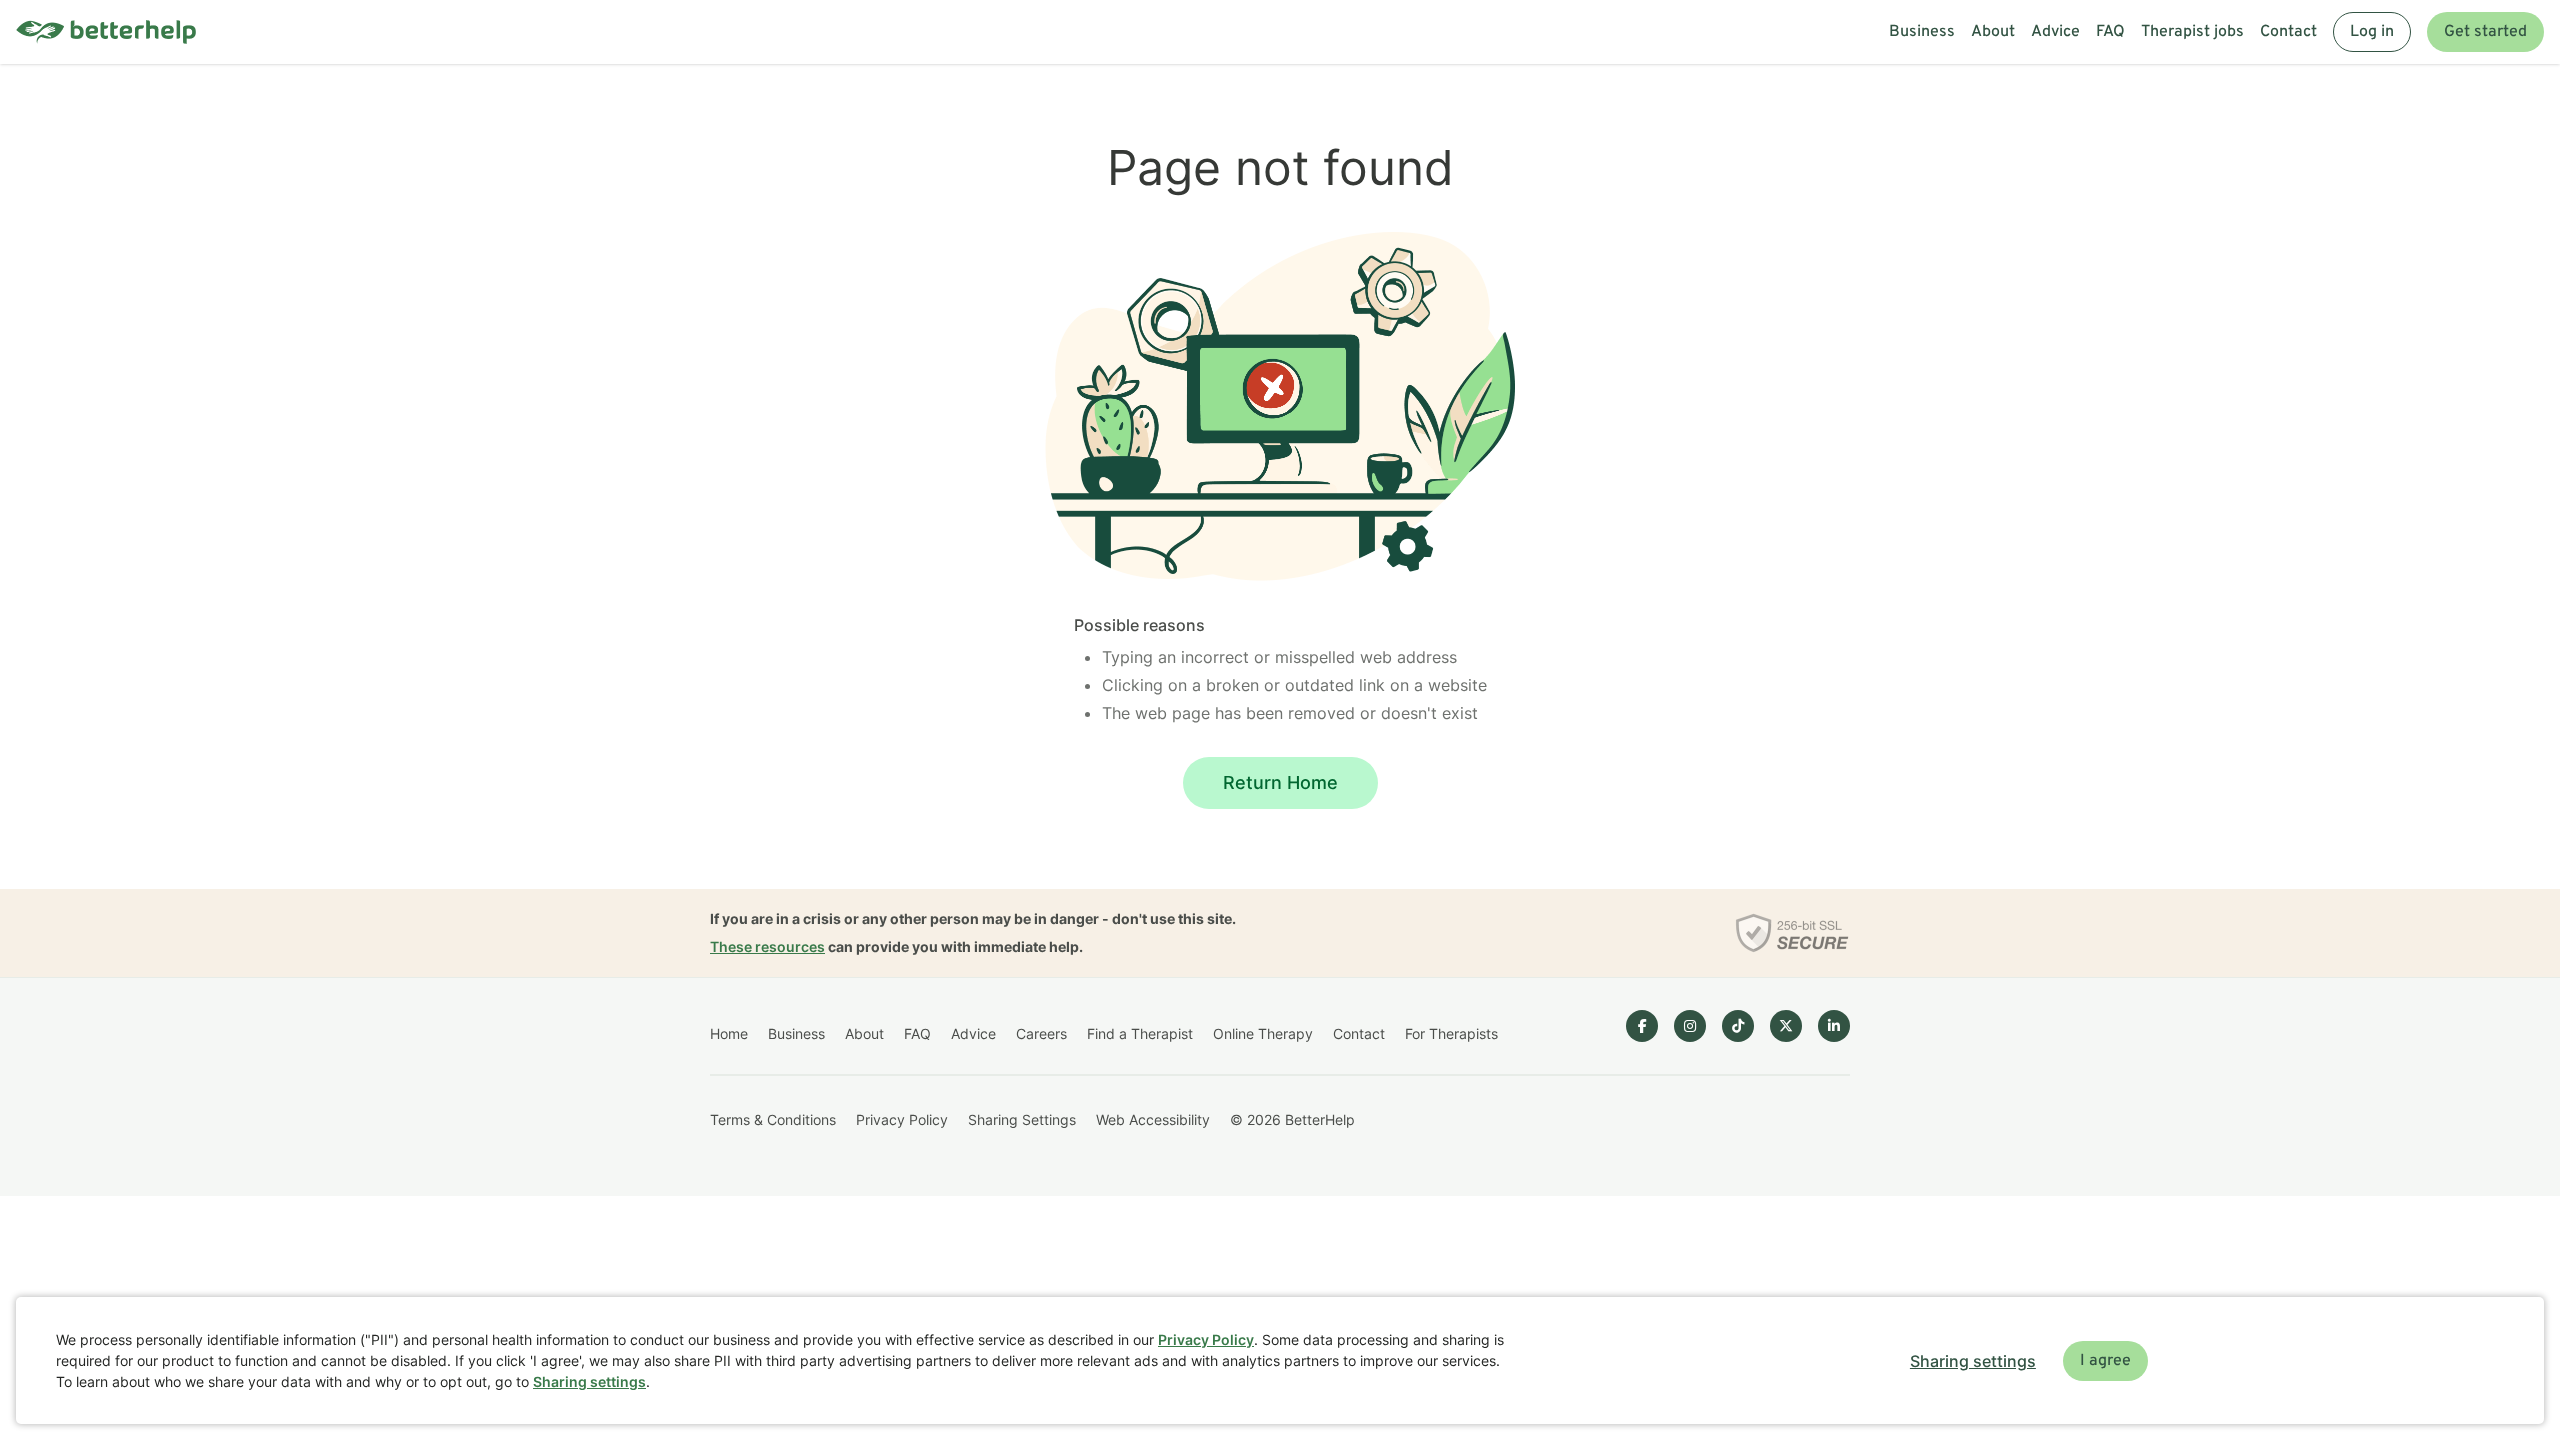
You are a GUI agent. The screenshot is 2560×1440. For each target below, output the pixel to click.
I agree (2105, 1361)
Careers (1041, 1033)
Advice (2055, 32)
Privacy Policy (902, 1119)
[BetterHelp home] (106, 32)
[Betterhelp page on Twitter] (1786, 1026)
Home (729, 1033)
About (1993, 32)
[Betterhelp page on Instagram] (1690, 1026)
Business (1922, 32)
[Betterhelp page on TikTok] (1738, 1026)
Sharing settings (589, 1381)
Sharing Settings (1022, 1119)
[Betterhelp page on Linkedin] (1834, 1026)
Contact (2288, 32)
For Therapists (1451, 1033)
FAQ (2110, 32)
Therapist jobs (2192, 32)
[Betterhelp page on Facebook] (1642, 1026)
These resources (767, 946)
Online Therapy (1263, 1033)
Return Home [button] (1280, 782)
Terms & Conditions (773, 1119)
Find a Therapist (1140, 1033)
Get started (2485, 32)
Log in (2372, 32)
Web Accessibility (1153, 1119)
